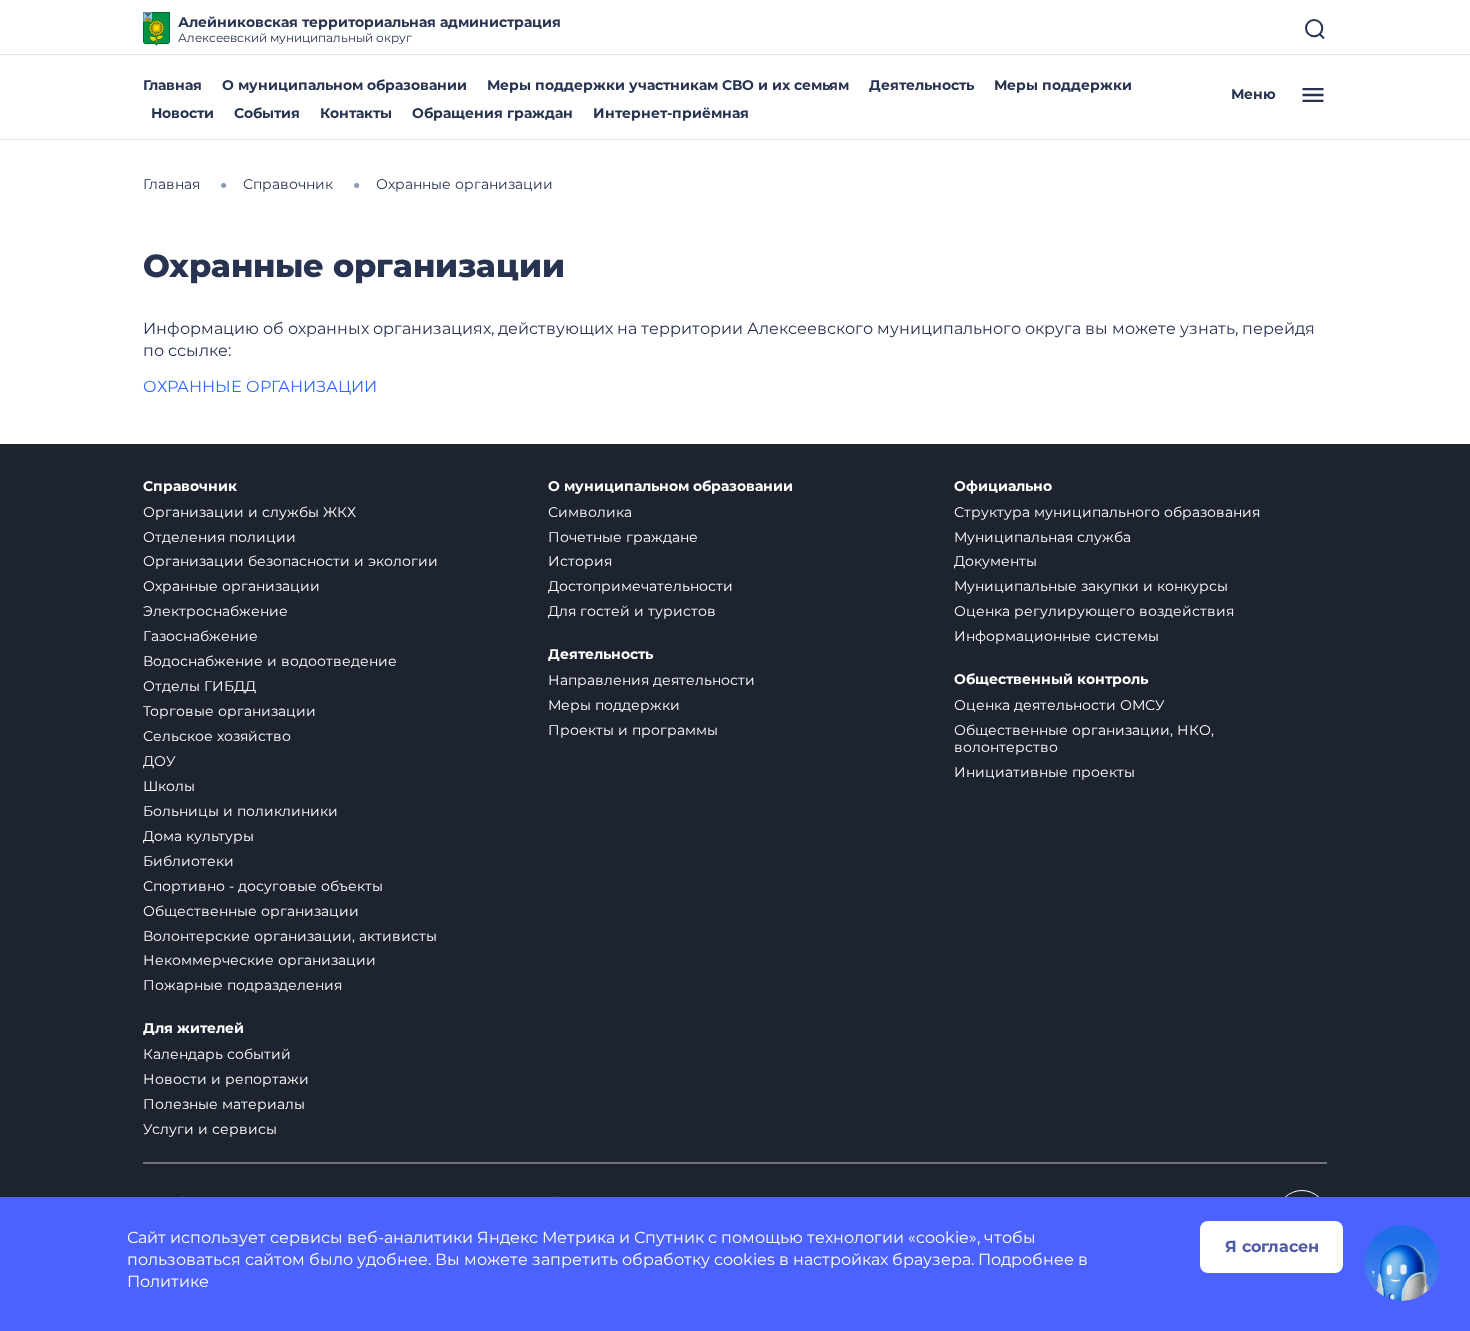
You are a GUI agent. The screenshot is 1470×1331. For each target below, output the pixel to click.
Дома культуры (198, 836)
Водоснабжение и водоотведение (270, 661)
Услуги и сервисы (210, 1129)
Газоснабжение (200, 636)
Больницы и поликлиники (240, 811)
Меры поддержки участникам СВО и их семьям (668, 85)
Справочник (190, 486)
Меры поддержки (1063, 85)
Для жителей (193, 1028)
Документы (995, 561)
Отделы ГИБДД (199, 686)
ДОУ (159, 761)
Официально (1003, 486)
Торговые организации (229, 711)
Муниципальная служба (1042, 537)
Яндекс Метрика (546, 1237)
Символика (590, 512)
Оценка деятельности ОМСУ (1059, 705)
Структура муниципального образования (1107, 512)
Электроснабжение (215, 611)
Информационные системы (1056, 636)
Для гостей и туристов (632, 611)
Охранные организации (231, 586)
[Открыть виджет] (1402, 1263)
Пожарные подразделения (242, 985)
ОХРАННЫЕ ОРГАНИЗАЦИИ (262, 386)
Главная (172, 85)
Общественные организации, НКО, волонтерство (1084, 738)
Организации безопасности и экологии (290, 561)
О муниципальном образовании (344, 85)
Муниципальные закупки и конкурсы (1091, 586)
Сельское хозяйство (217, 736)
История (580, 561)
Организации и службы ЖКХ (249, 512)
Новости (182, 113)
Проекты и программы (633, 730)
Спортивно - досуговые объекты (263, 886)
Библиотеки (188, 861)
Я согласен (1272, 1246)
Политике (168, 1281)
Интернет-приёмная (671, 113)
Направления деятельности (651, 680)
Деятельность (921, 85)
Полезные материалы (224, 1104)
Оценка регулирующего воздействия (1094, 611)
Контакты (356, 113)
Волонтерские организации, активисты (290, 936)
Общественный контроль (1051, 679)
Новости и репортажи (226, 1079)
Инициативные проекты (1044, 772)
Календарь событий (217, 1054)
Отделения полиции (219, 537)
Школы (169, 786)
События (267, 113)
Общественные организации (251, 911)
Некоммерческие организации (259, 960)
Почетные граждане (623, 537)
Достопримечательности (640, 586)
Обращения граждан (492, 113)
